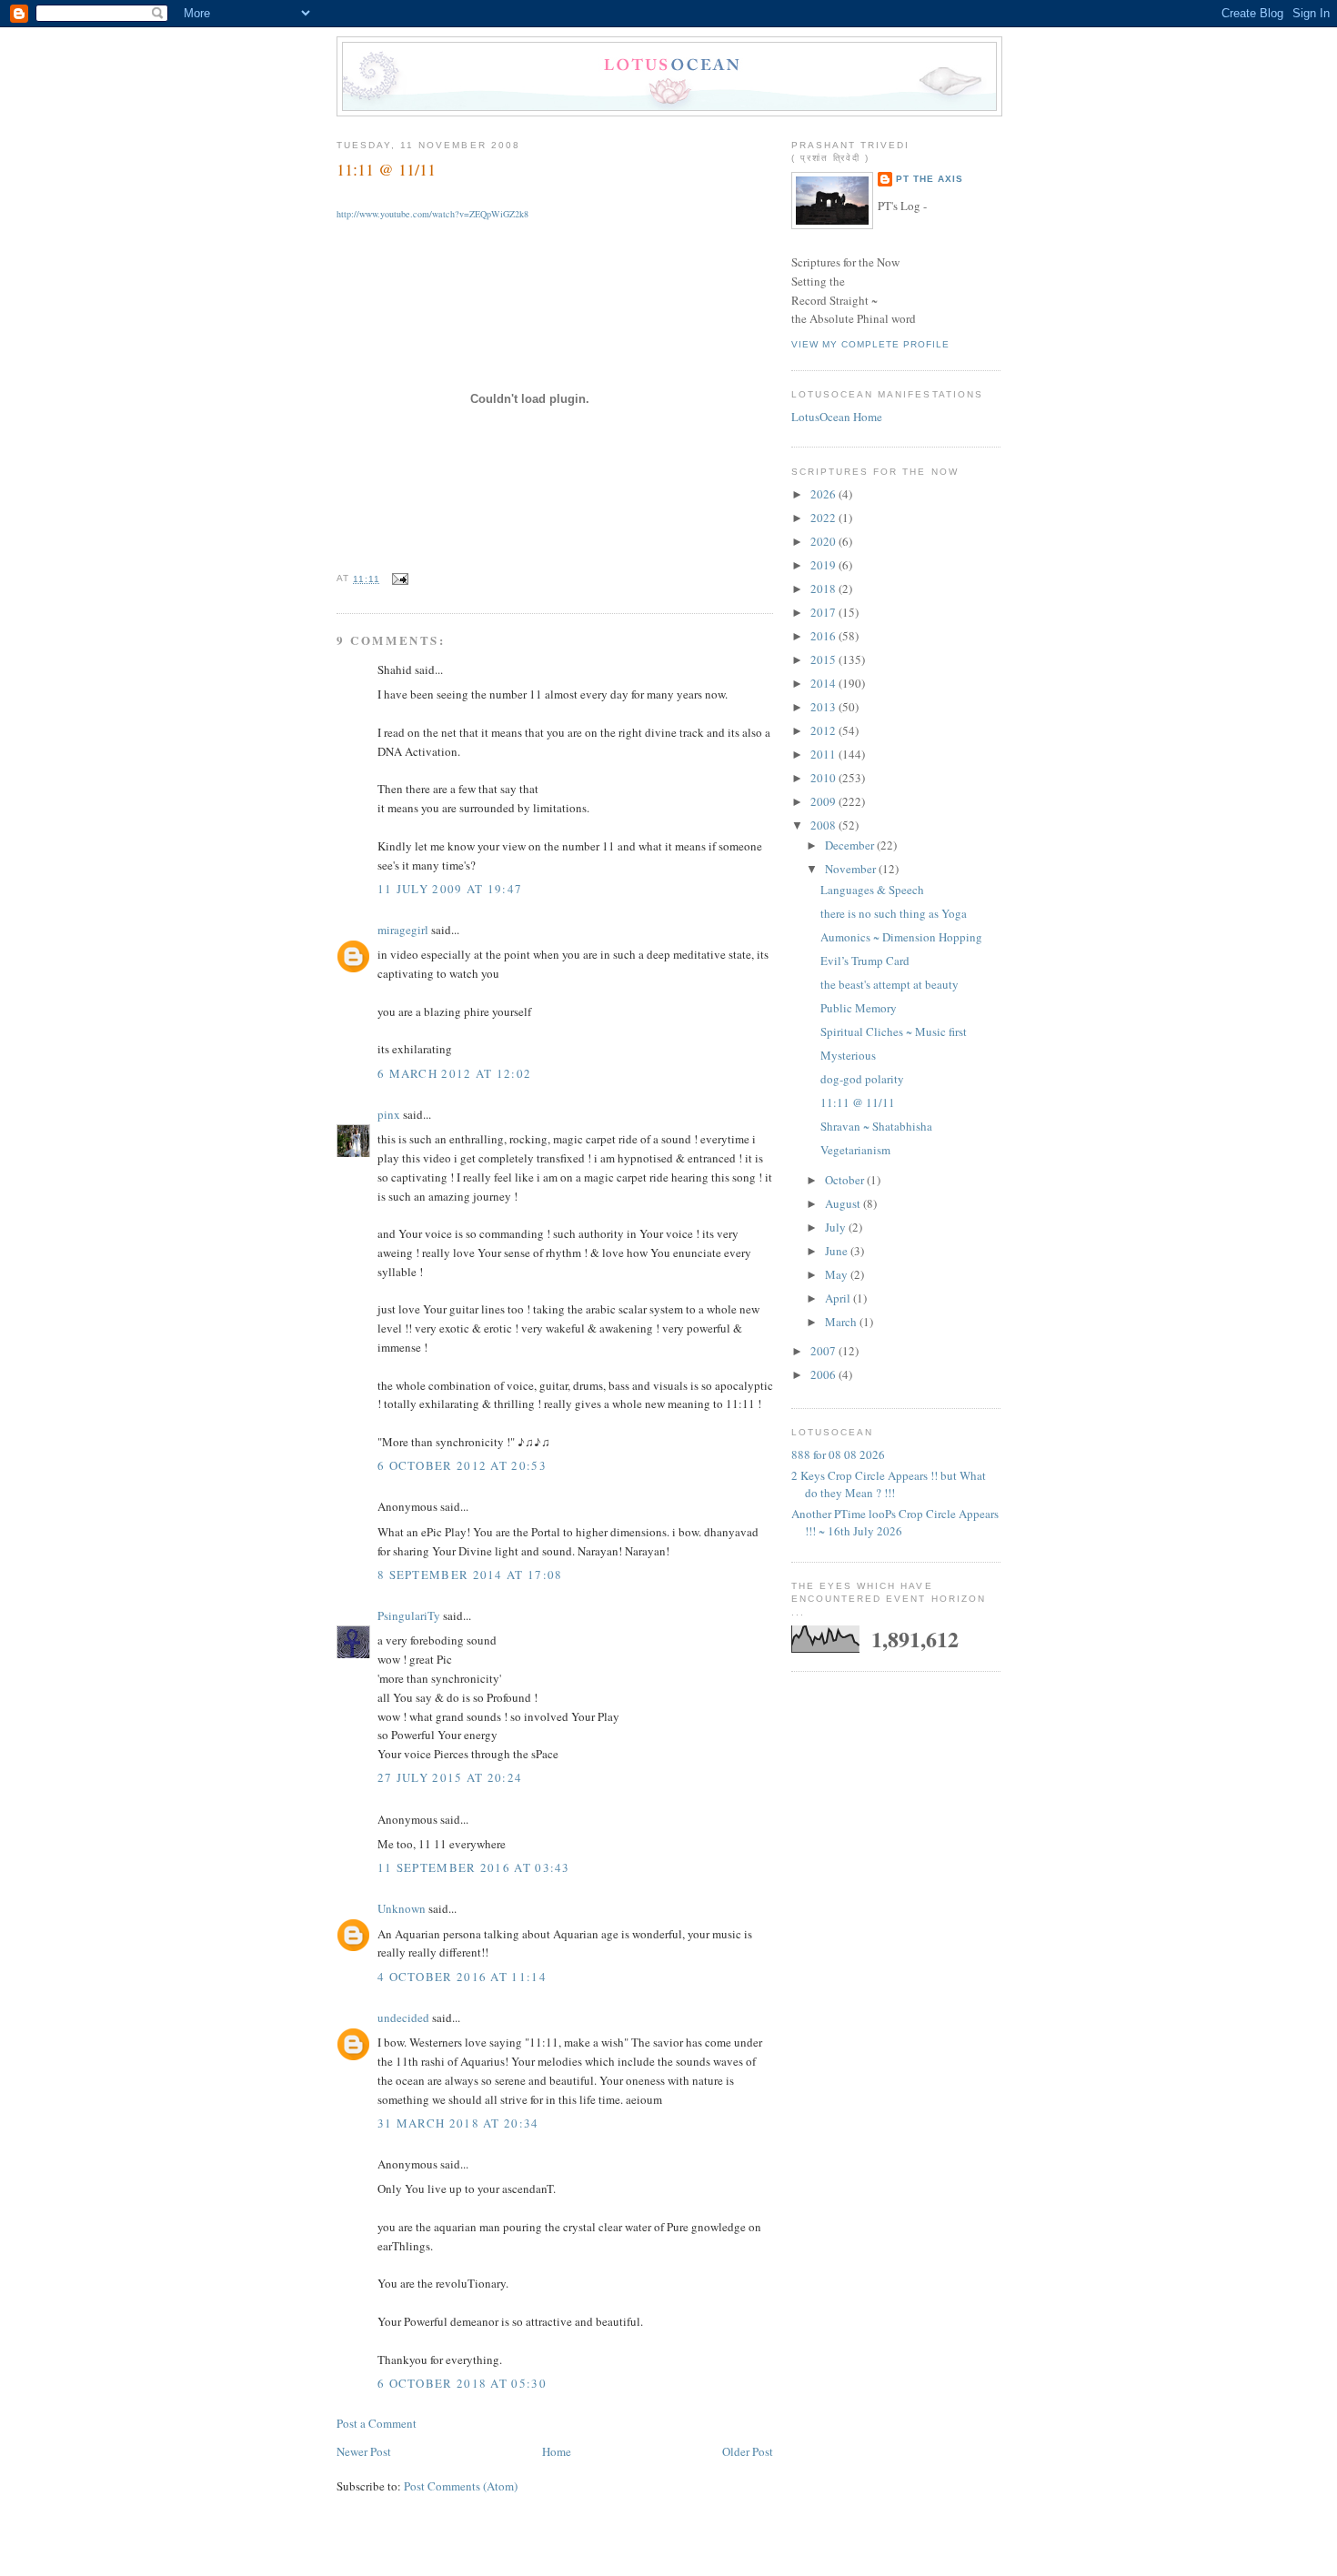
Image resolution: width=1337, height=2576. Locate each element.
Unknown (402, 1908)
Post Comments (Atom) (461, 2486)
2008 (824, 825)
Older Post (748, 2451)
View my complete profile (870, 344)
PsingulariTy (409, 1615)
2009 (824, 801)
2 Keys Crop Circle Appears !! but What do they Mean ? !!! (889, 1484)
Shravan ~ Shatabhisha (876, 1126)
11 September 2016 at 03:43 (474, 1867)
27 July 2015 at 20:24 (450, 1777)
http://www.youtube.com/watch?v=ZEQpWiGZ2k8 (432, 214)
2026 (824, 494)
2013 (824, 707)
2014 (824, 683)
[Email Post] (398, 579)
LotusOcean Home (837, 417)
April (839, 1298)
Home (557, 2451)
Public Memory (859, 1008)
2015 (824, 659)
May (838, 1274)
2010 (824, 778)
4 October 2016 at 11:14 (462, 1977)
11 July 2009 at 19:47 (450, 889)
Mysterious (848, 1055)
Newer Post (364, 2451)
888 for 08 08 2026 (838, 1454)
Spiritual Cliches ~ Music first (894, 1031)
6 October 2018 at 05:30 (462, 2383)
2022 (824, 518)
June (838, 1251)
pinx (389, 1114)
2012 (824, 730)
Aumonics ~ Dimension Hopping (901, 937)
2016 (824, 636)
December (851, 845)
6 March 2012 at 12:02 (454, 1073)
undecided (403, 2018)
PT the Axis (930, 179)
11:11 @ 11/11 (386, 169)
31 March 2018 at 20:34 (458, 2123)
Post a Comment (377, 2423)
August (844, 1203)
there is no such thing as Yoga (894, 913)
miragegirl (403, 930)
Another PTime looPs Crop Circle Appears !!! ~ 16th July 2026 (895, 1523)
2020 (824, 541)
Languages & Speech (872, 890)
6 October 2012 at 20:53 (462, 1465)
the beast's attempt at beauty (890, 984)
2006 (824, 1374)
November (852, 869)
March (842, 1322)
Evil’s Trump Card (865, 961)
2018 (824, 589)
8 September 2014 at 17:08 (470, 1575)
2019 (824, 565)
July (837, 1227)
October (846, 1180)
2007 (824, 1351)
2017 (824, 612)
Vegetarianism (855, 1150)
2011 (824, 754)
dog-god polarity (862, 1079)
